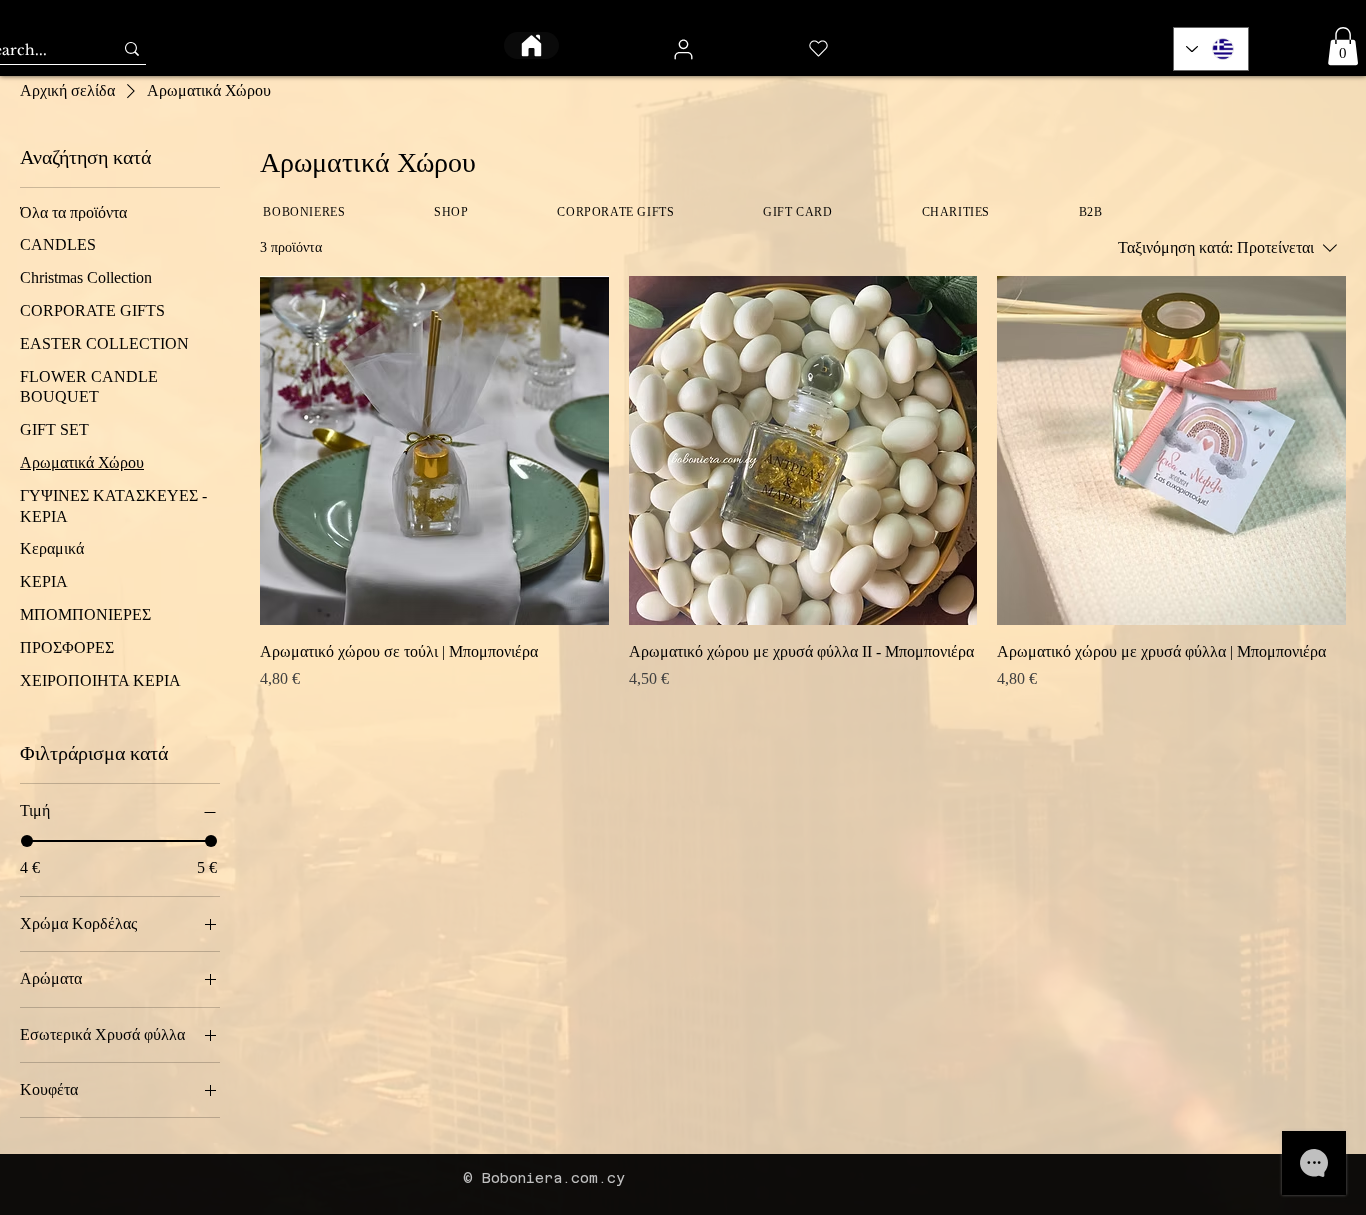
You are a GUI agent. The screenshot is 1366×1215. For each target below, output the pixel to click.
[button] (1343, 46)
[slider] (27, 841)
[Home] (531, 45)
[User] (683, 49)
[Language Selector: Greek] (1211, 49)
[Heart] (818, 48)
